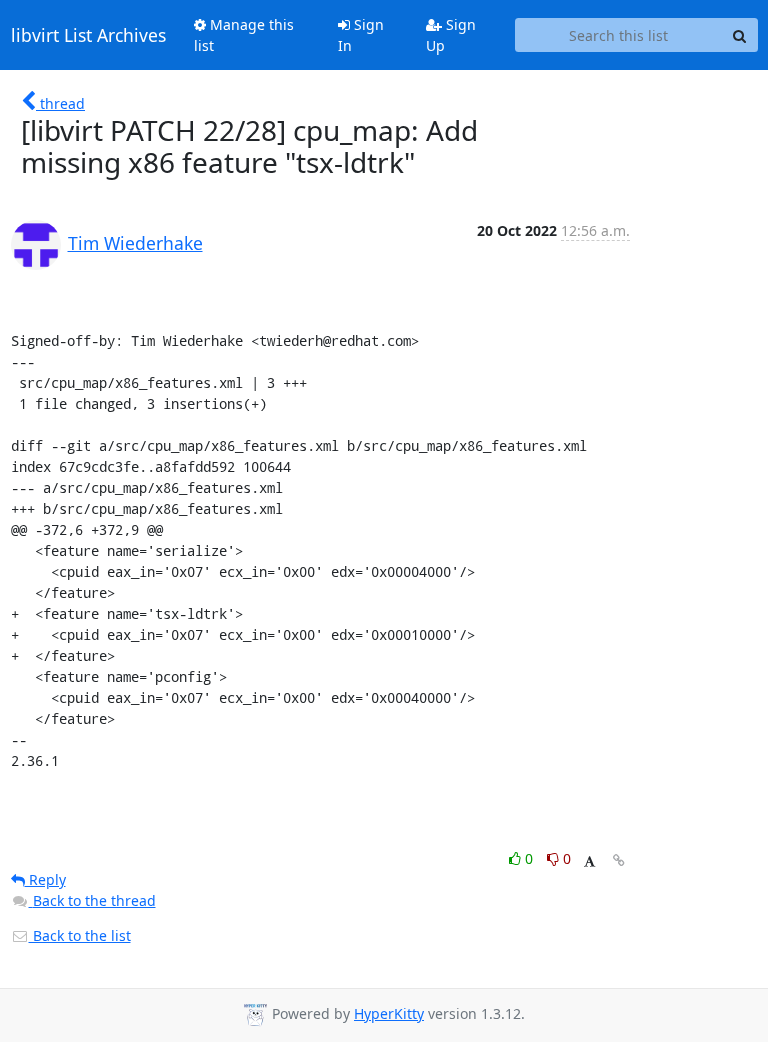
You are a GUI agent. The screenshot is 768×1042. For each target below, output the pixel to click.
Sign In (361, 35)
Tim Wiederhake (135, 243)
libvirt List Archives (88, 35)
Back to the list (80, 935)
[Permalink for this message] (619, 860)
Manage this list (244, 35)
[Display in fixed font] (589, 861)
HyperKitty (389, 1013)
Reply (45, 879)
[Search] (740, 35)
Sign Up (451, 35)
